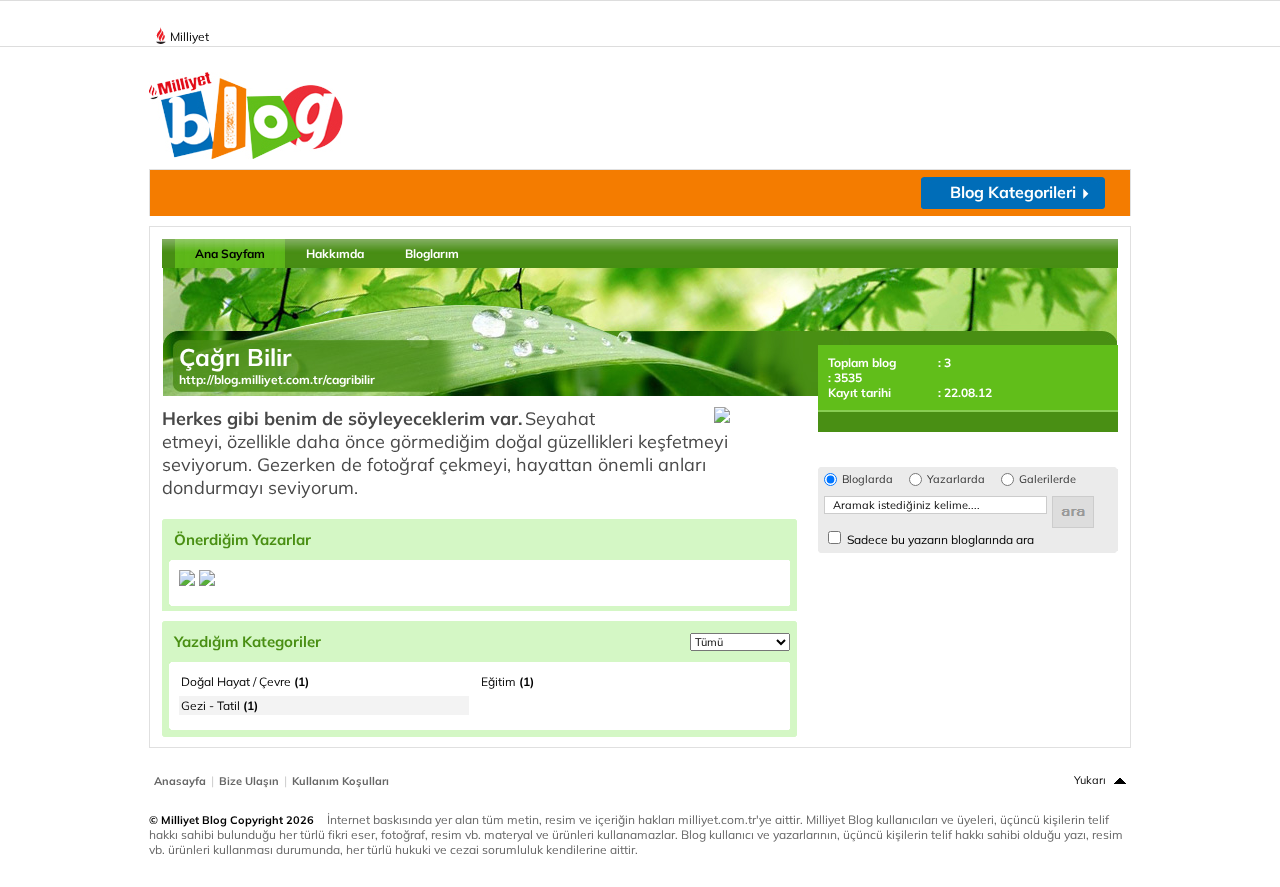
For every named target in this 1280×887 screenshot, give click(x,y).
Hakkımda (335, 253)
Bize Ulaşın (249, 781)
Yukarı (1090, 780)
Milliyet (189, 36)
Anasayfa (180, 781)
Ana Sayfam (230, 253)
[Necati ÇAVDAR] (207, 581)
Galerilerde (1047, 479)
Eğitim (507, 681)
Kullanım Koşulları (340, 781)
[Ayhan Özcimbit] (187, 581)
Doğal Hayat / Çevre (245, 681)
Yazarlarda (956, 479)
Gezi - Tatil (219, 705)
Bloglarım (432, 253)
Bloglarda (867, 479)
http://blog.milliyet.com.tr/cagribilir (277, 379)
